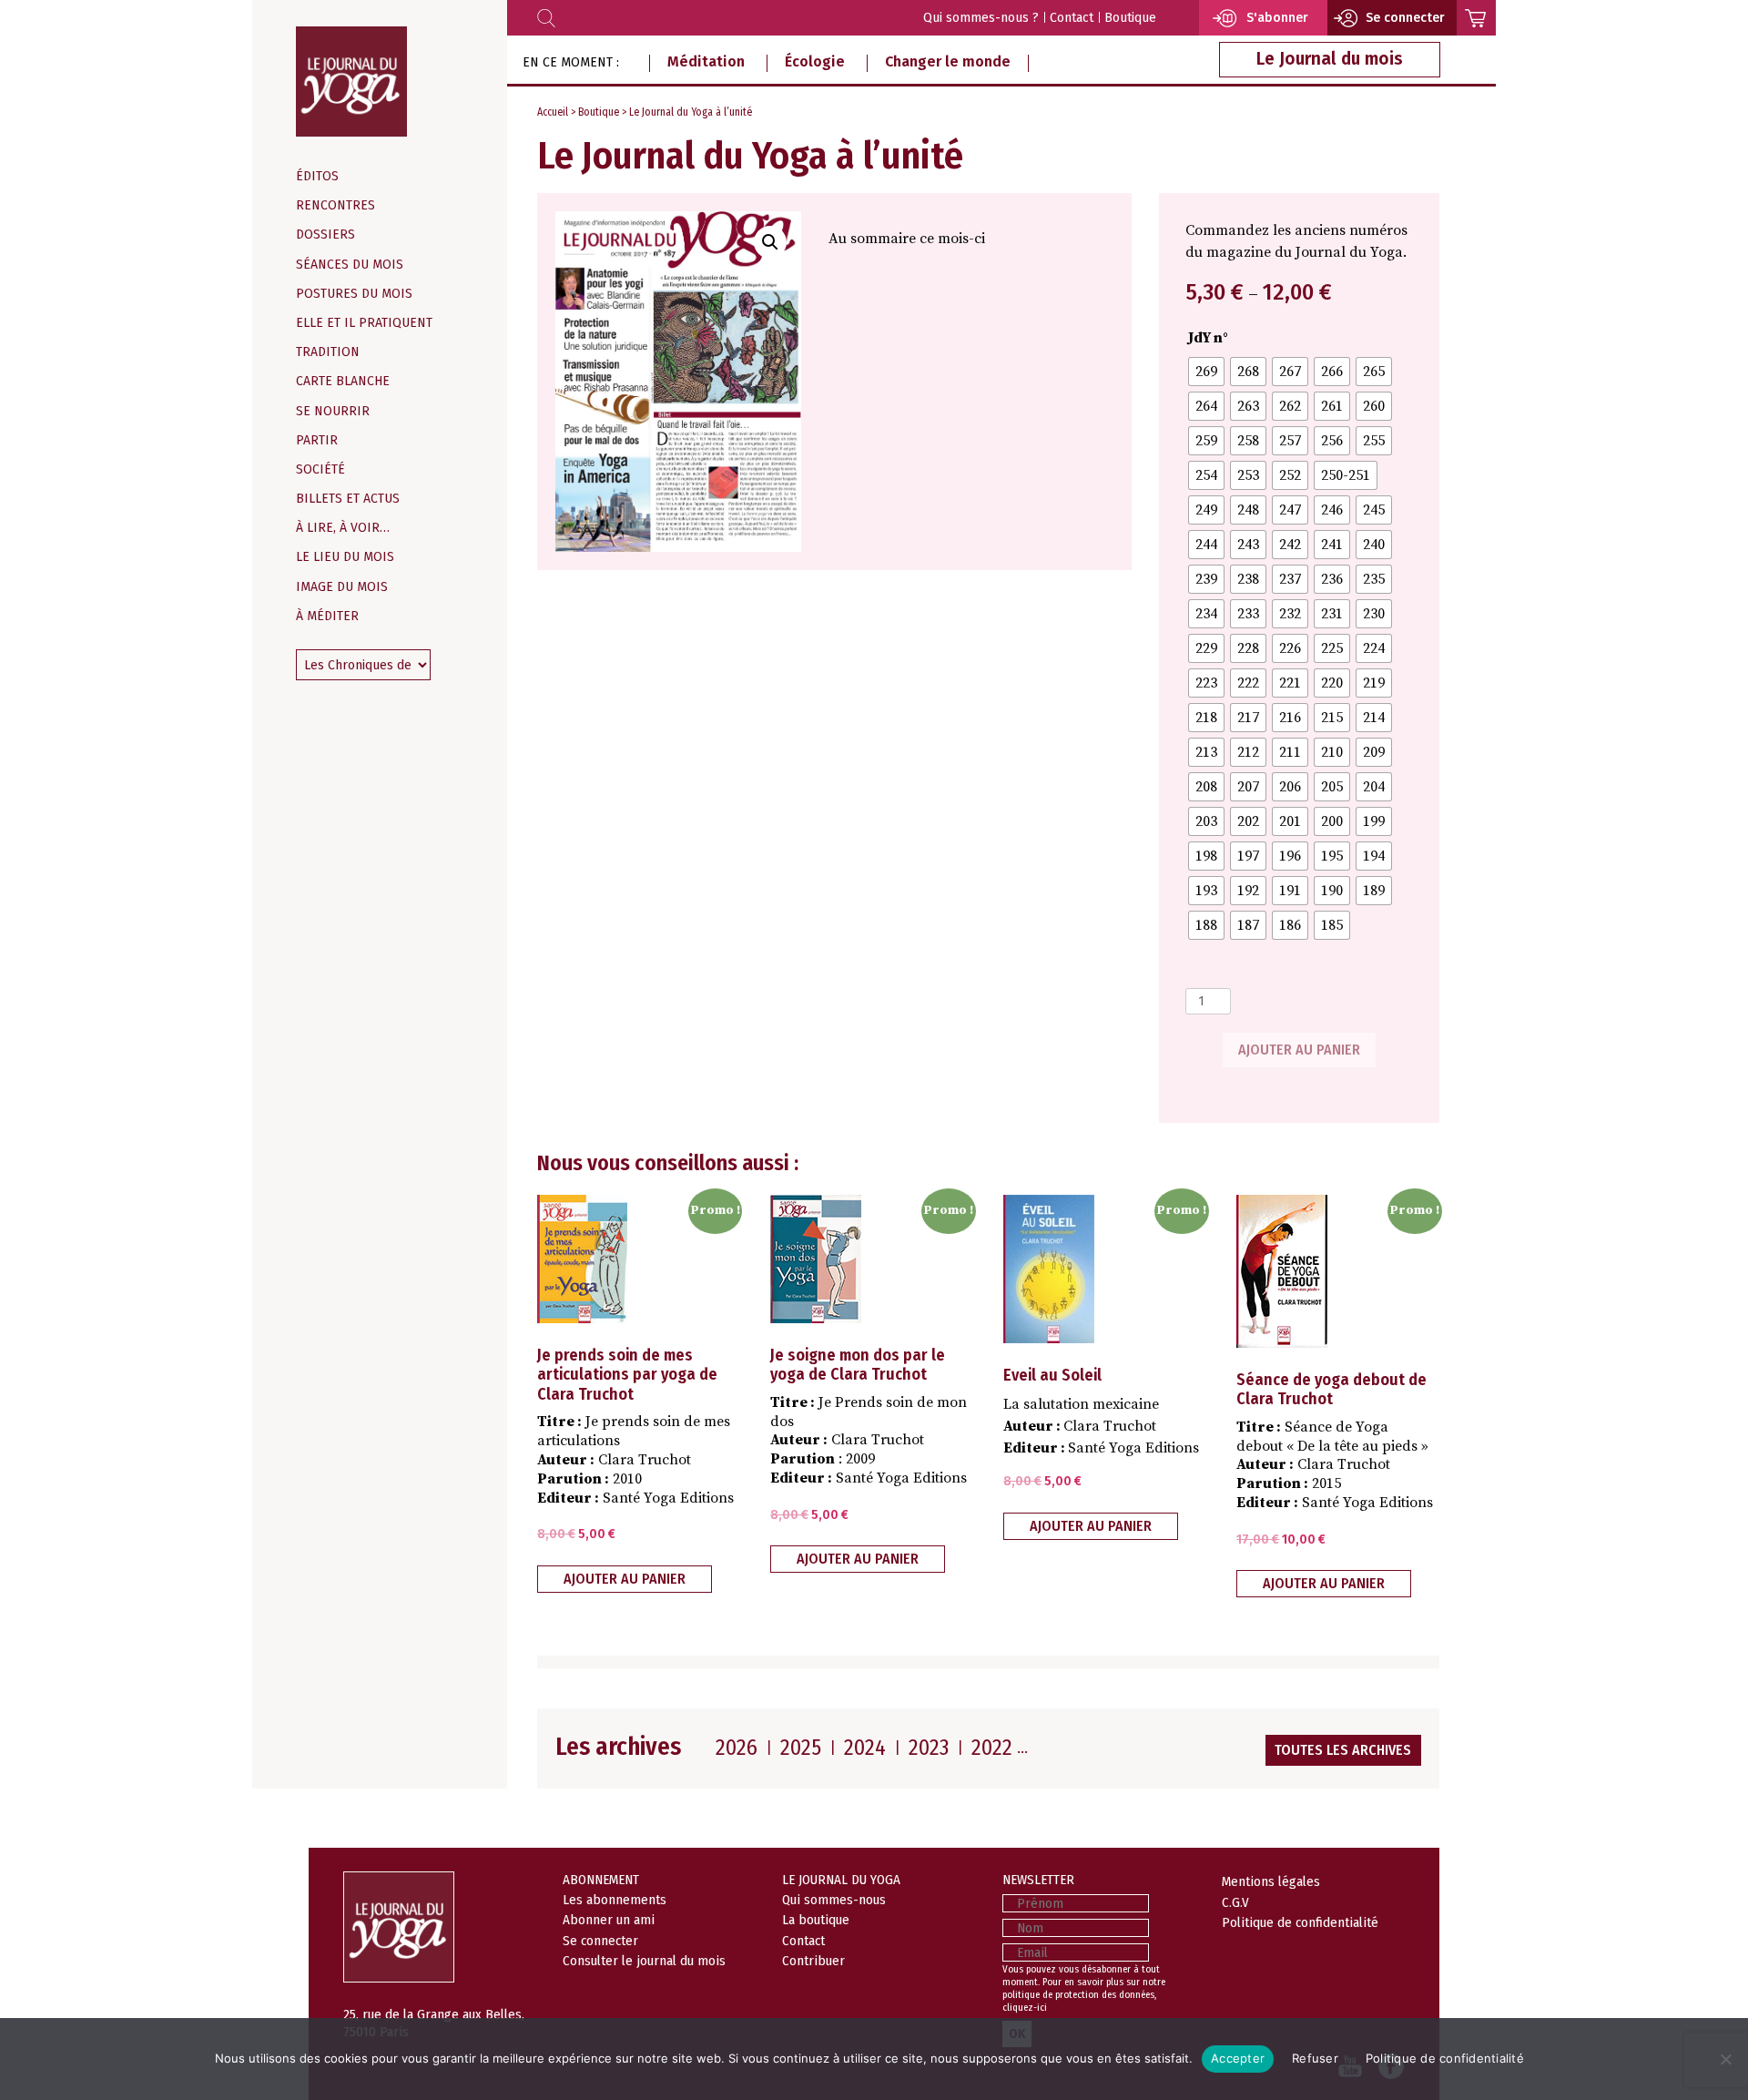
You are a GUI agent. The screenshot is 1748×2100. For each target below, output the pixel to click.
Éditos (317, 176)
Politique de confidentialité (1300, 1922)
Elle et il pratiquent (364, 323)
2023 (929, 1748)
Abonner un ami (609, 1920)
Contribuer (813, 1961)
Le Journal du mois (1330, 59)
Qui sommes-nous (834, 1900)
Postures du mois (354, 294)
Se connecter (600, 1941)
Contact (1072, 18)
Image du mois (342, 587)
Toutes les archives (1343, 1750)
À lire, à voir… (343, 528)
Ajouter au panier (1299, 1050)
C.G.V (1235, 1902)
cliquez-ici (1025, 2008)
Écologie (815, 61)
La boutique (816, 1920)
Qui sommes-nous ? (981, 18)
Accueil (553, 112)
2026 (737, 1748)
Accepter (1238, 2058)
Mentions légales (1271, 1881)
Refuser (1315, 2058)
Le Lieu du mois (345, 557)
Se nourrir (333, 411)
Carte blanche (343, 381)
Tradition (328, 352)
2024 (865, 1748)
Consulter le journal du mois (644, 1961)
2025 (801, 1748)
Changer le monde (948, 61)
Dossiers (325, 234)
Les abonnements (615, 1900)
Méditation (706, 61)
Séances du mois (350, 265)
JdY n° (1208, 338)
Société (320, 469)
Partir (317, 440)
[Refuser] (1725, 2059)
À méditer (327, 616)
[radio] (1206, 372)
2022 (992, 1748)
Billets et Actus (348, 499)
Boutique (1130, 18)
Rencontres (335, 205)
